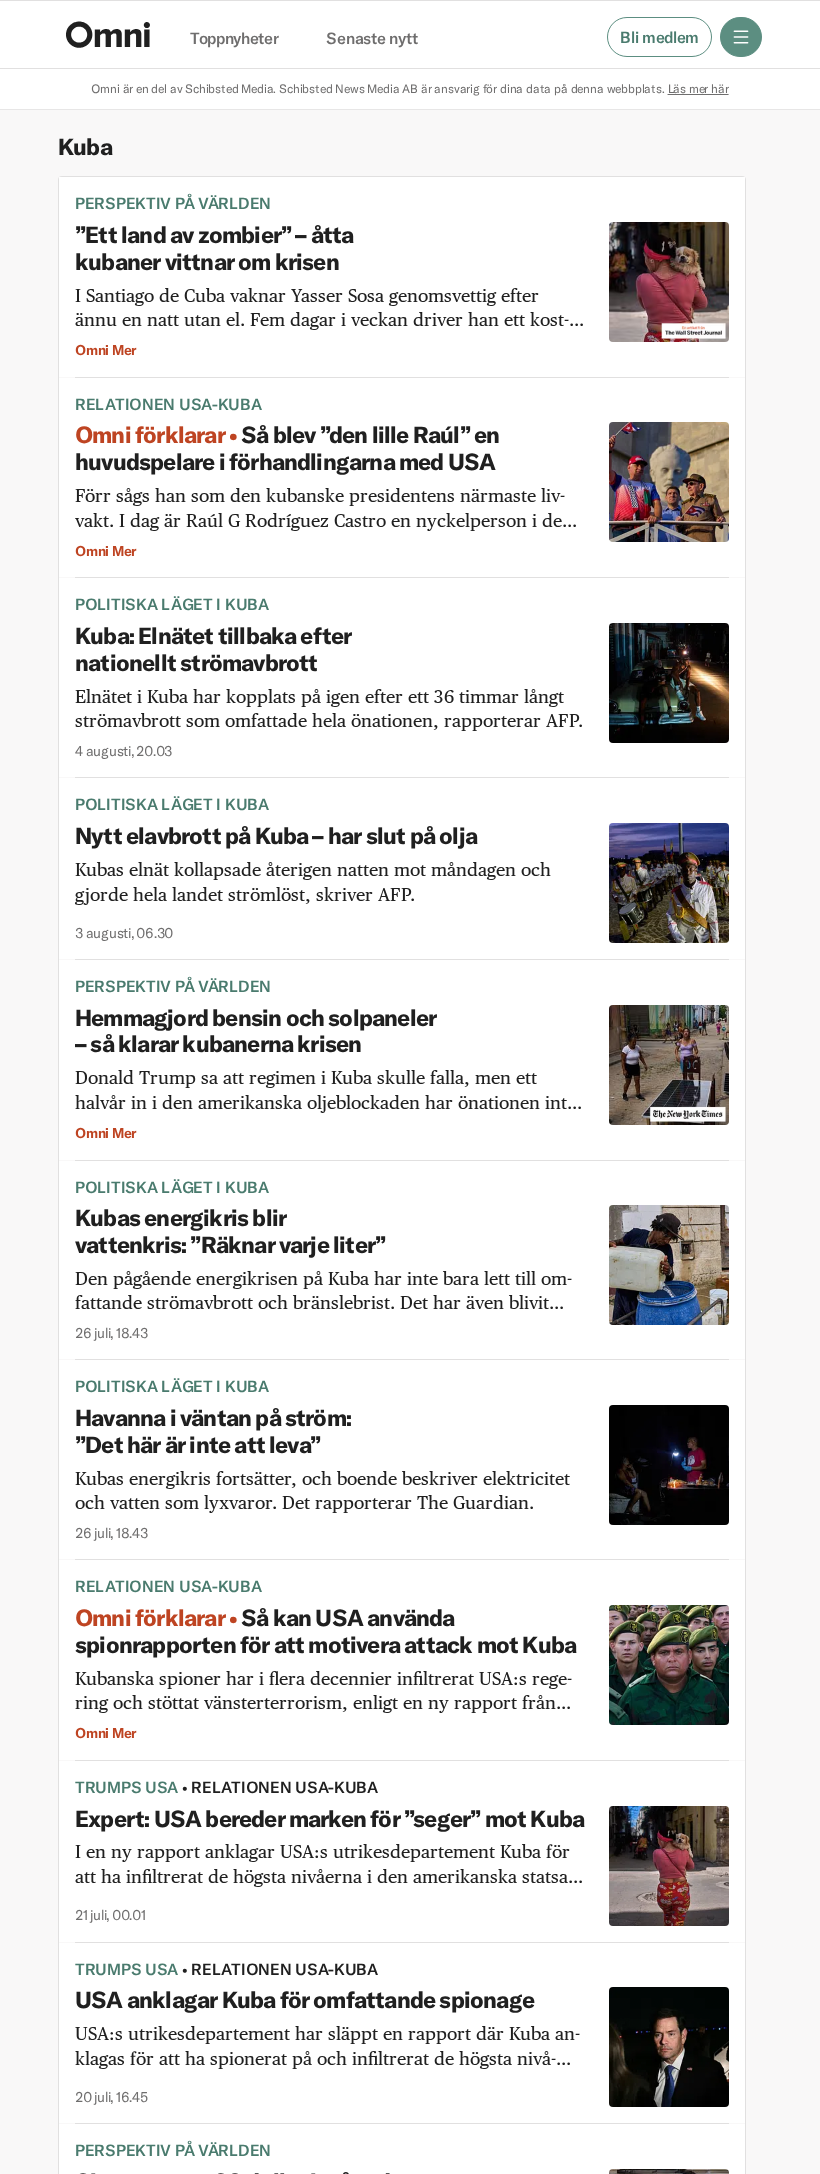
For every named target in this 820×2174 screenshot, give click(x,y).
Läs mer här (698, 88)
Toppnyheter (234, 39)
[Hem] (108, 34)
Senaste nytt (371, 39)
